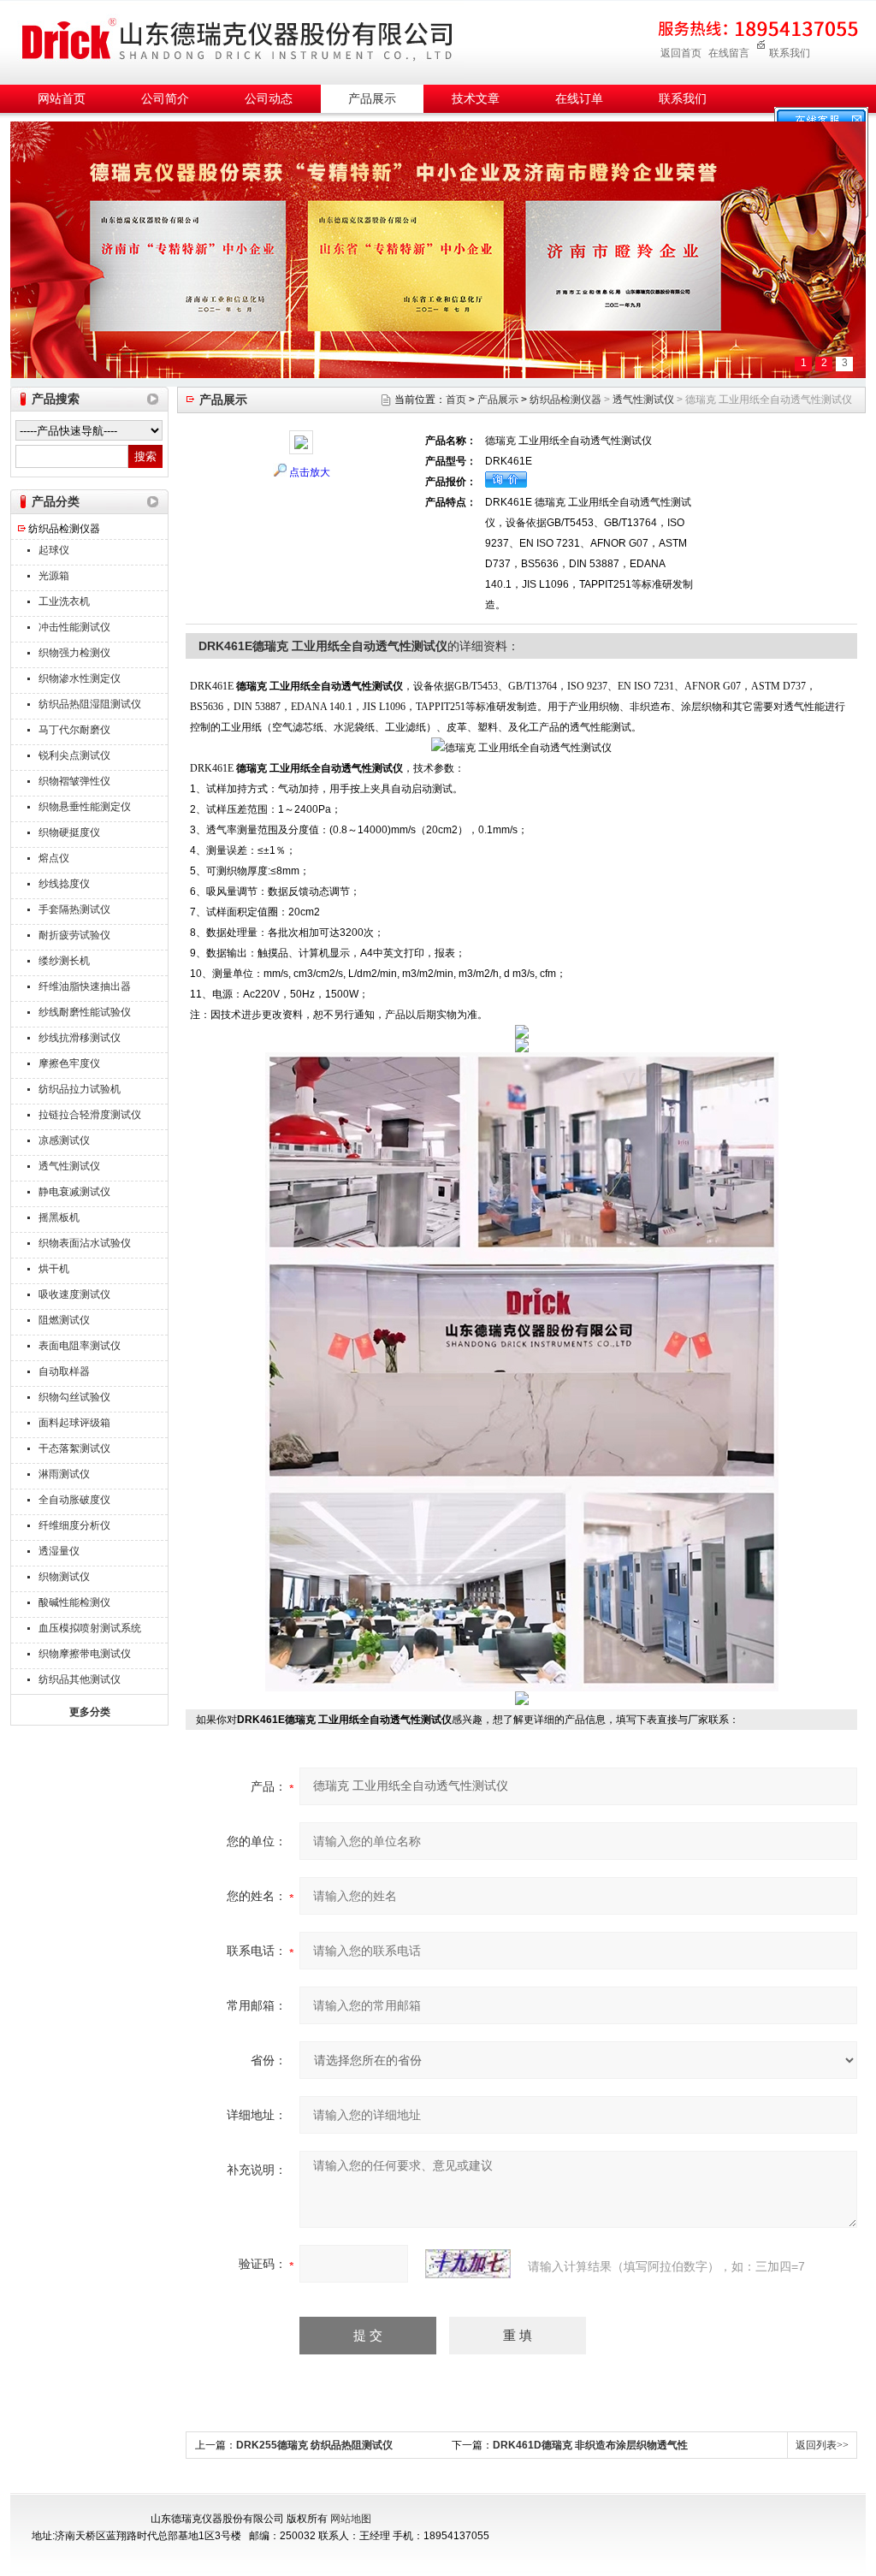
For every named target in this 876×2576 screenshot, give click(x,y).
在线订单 (579, 99)
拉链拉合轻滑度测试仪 (90, 1115)
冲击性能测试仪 (74, 627)
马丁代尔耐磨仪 (74, 730)
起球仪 (54, 550)
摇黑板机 (59, 1217)
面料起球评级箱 (74, 1423)
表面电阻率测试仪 (80, 1346)
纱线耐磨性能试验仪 (85, 1012)
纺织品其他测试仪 (80, 1679)
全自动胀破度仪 (74, 1500)
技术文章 (476, 99)
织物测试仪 (64, 1577)
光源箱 (54, 576)
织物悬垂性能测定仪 (85, 807)
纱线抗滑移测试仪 (80, 1038)
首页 (456, 400)
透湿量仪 (59, 1551)
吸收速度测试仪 (74, 1294)
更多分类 (90, 1712)
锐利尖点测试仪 (74, 755)
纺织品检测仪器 (64, 529)
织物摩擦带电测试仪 (85, 1654)
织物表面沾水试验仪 (85, 1243)
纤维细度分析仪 (74, 1525)
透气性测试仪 (69, 1166)
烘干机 (54, 1269)
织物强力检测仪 (74, 653)
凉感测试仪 (64, 1140)
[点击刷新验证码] (468, 2264)
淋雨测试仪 (64, 1474)
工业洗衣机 (64, 601)
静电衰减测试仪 (74, 1192)
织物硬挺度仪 (69, 832)
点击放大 (310, 472)
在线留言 (729, 53)
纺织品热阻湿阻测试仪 (90, 704)
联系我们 (790, 53)
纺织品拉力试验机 (80, 1089)
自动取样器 (64, 1371)
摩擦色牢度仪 (69, 1063)
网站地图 (351, 2519)
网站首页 (62, 99)
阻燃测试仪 (64, 1320)
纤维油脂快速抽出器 (85, 986)
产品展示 (372, 99)
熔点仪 (54, 858)
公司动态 (269, 99)
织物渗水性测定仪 (80, 678)
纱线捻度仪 (64, 884)
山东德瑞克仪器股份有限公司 (237, 40)
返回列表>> (822, 2445)
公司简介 (165, 99)
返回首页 (681, 53)
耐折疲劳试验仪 (74, 935)
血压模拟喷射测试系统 (90, 1628)
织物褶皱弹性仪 (74, 781)
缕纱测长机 (64, 961)
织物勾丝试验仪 (74, 1397)
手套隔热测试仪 (74, 909)
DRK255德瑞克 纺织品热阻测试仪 (314, 2445)
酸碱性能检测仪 (74, 1602)
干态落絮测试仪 (74, 1448)
